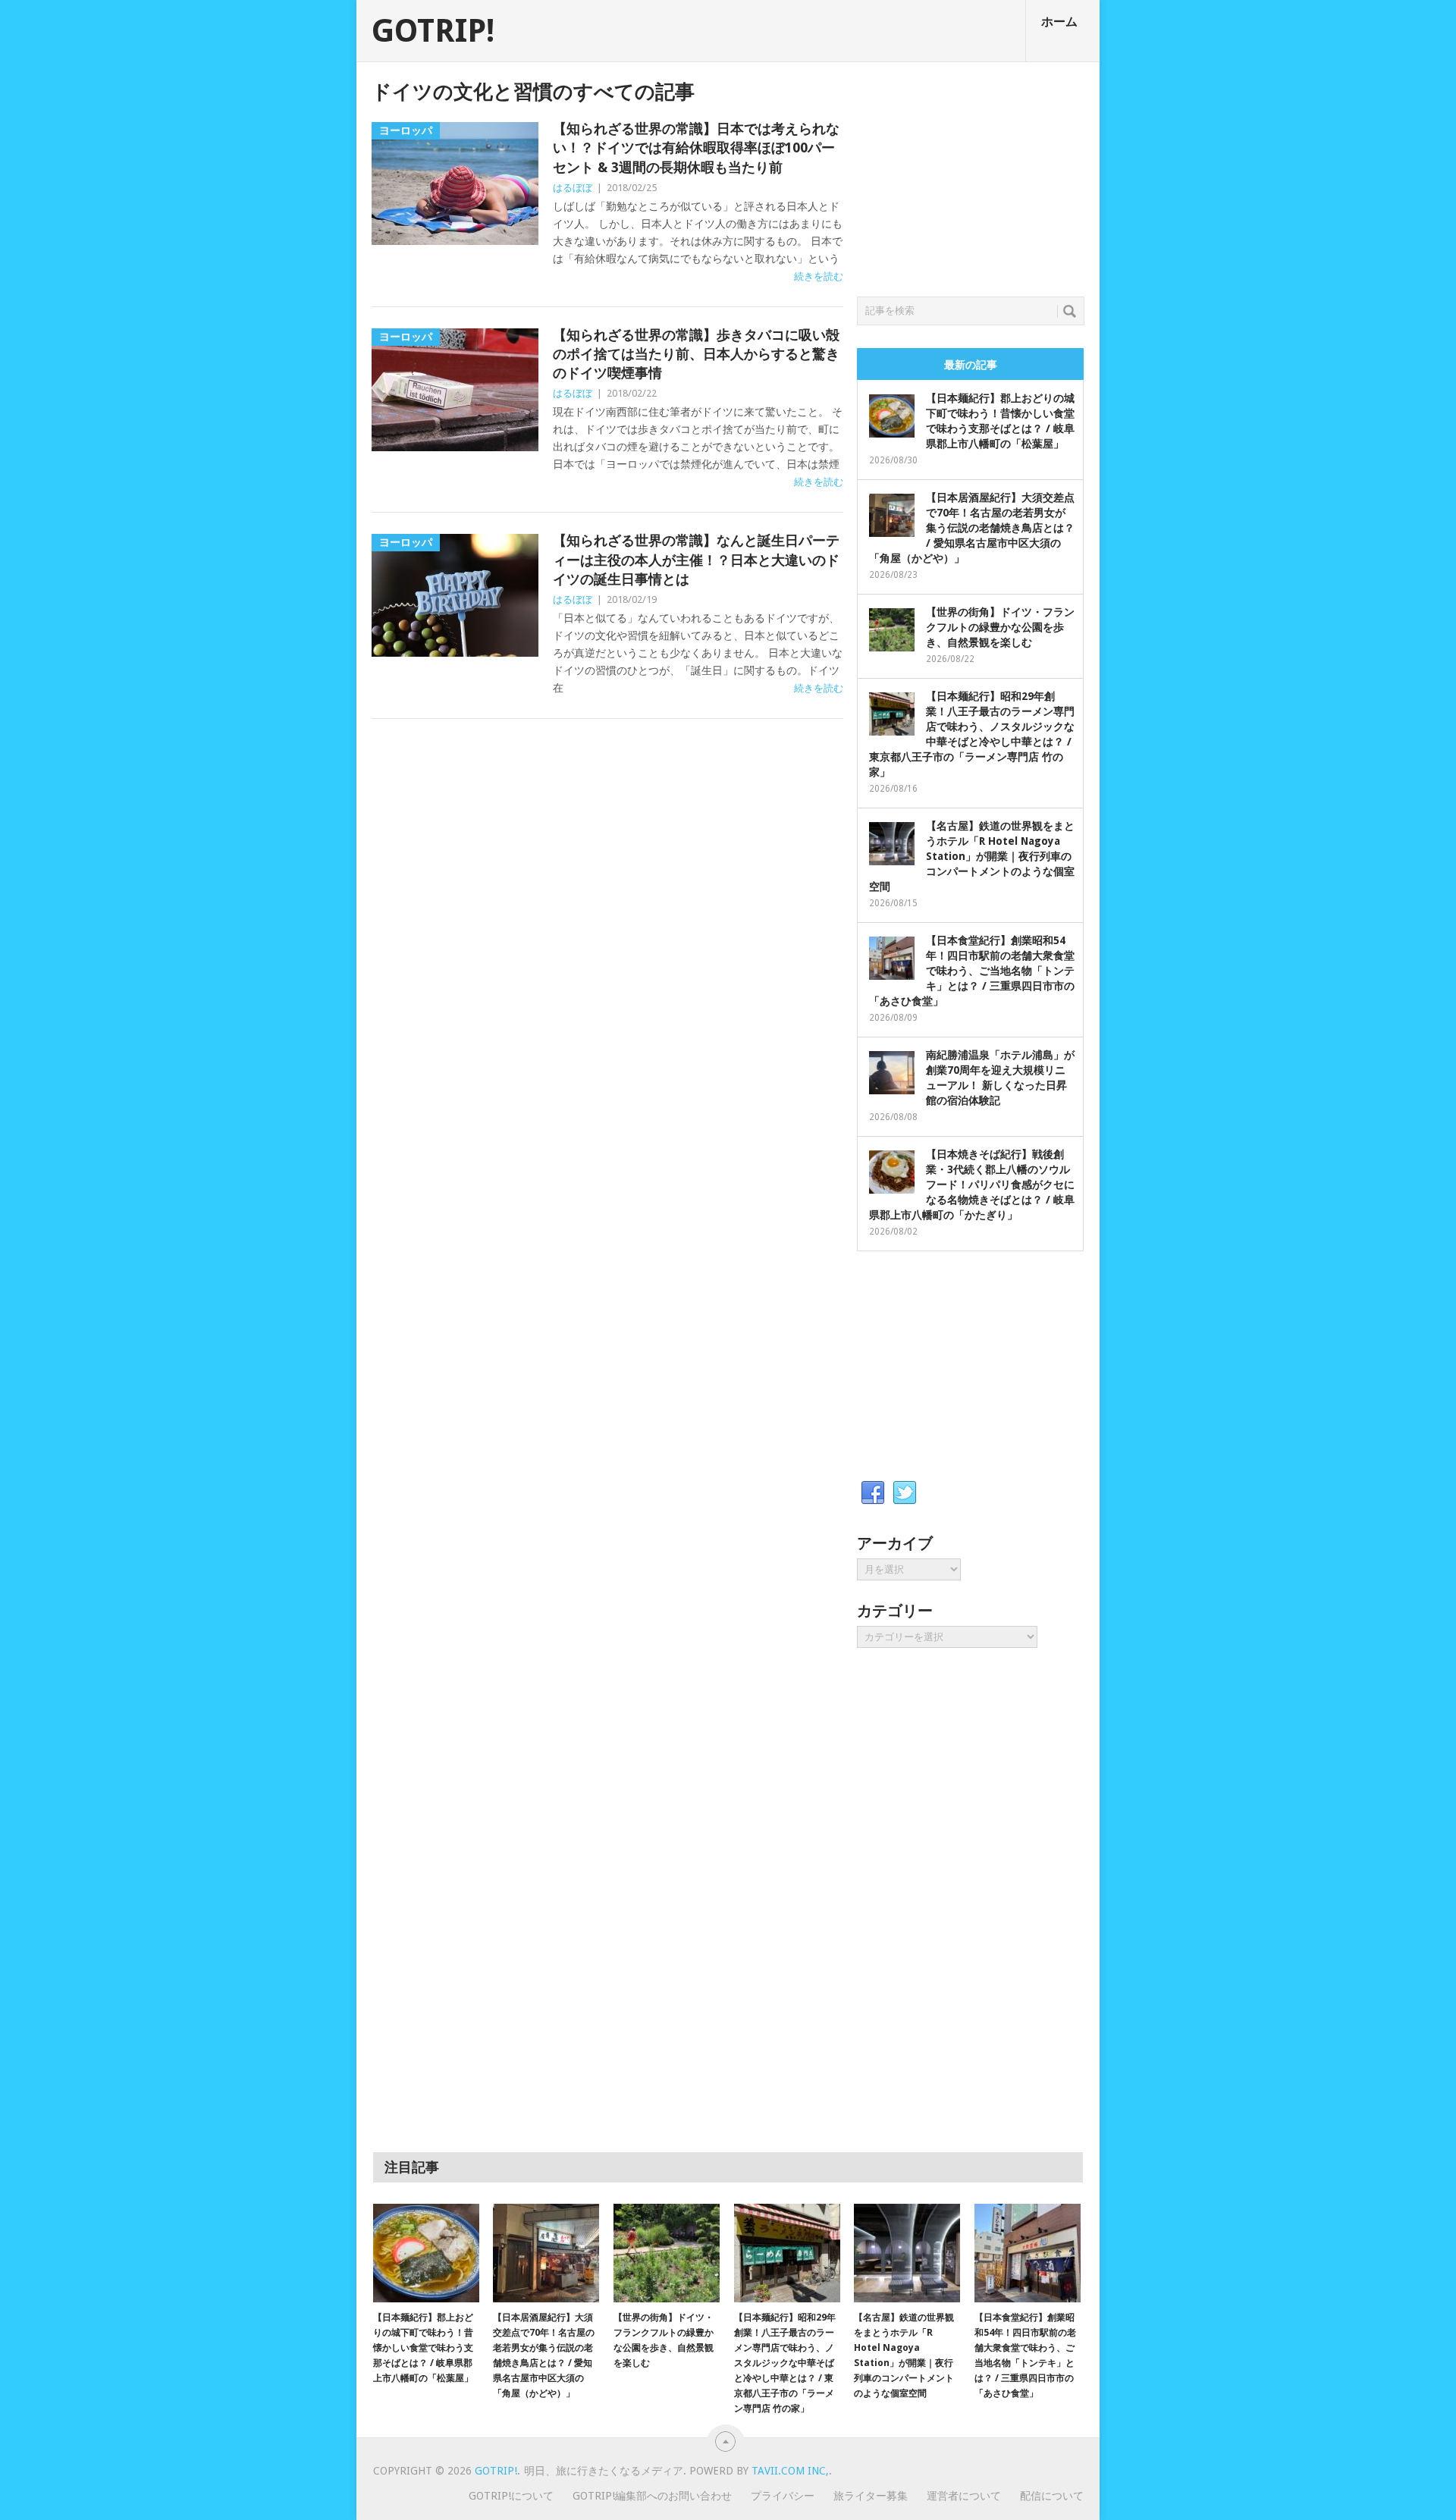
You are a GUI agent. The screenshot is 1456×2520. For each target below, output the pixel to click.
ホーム (1059, 22)
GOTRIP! (433, 31)
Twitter (905, 1493)
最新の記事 (971, 365)
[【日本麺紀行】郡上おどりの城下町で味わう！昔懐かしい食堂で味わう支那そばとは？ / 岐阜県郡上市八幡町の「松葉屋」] (426, 2253)
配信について (1052, 2496)
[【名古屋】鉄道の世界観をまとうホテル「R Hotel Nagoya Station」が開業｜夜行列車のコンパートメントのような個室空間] (907, 2253)
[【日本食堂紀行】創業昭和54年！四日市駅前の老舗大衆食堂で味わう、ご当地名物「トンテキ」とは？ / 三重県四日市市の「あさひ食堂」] (1028, 2253)
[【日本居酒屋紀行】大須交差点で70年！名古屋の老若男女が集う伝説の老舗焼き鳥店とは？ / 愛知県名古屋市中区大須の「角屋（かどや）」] (546, 2253)
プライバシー (783, 2496)
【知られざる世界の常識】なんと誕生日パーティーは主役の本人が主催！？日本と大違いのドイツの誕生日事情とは (696, 559)
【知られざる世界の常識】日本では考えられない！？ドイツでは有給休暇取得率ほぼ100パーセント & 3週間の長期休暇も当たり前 (696, 147)
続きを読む (819, 276)
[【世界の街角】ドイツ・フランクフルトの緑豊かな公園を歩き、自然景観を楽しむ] (667, 2253)
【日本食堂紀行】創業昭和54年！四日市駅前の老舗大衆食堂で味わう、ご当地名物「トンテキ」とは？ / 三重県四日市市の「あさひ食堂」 (972, 971)
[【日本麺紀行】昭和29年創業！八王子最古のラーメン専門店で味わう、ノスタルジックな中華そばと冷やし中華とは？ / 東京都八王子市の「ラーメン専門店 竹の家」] (787, 2253)
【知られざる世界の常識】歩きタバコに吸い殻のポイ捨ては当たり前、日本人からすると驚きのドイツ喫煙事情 (696, 354)
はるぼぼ (573, 188)
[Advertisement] (971, 175)
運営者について (964, 2496)
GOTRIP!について (511, 2496)
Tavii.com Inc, (790, 2471)
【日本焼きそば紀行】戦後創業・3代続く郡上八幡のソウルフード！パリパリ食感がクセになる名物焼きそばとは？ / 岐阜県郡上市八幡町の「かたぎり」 (972, 1185)
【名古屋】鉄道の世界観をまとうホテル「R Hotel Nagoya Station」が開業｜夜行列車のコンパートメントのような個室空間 (972, 856)
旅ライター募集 (871, 2496)
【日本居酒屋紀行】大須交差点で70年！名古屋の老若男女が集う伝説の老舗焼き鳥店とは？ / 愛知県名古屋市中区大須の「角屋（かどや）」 (972, 528)
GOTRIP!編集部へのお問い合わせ (652, 2496)
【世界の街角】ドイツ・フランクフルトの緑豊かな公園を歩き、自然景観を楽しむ (1000, 627)
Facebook (873, 1493)
